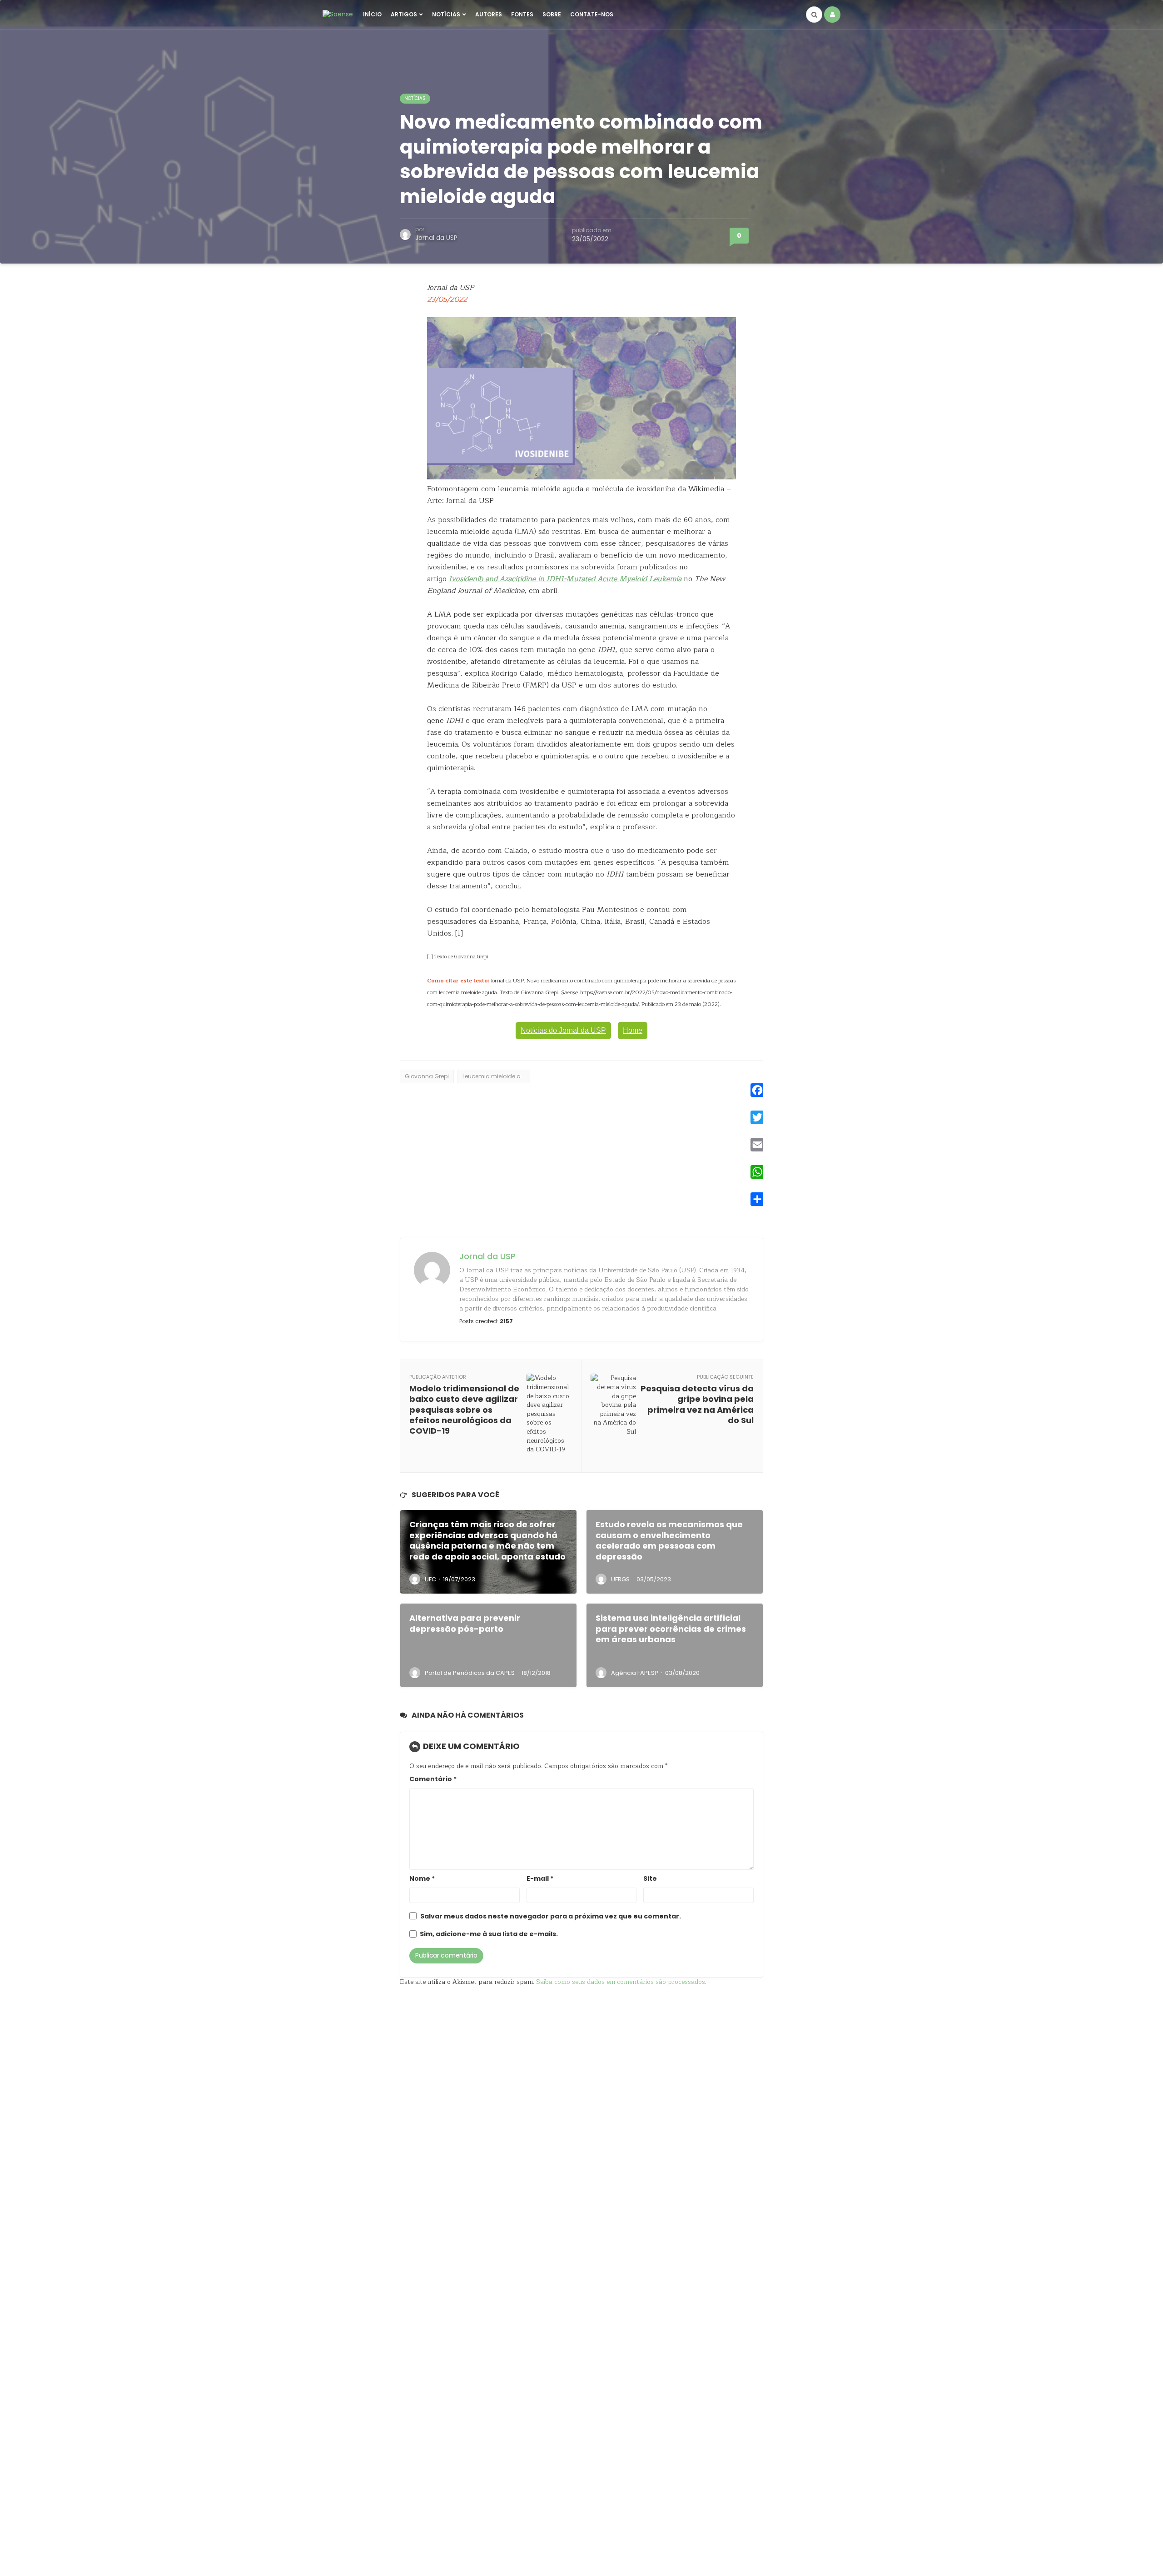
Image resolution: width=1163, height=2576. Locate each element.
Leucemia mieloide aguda (496, 1076)
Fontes (522, 14)
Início (372, 14)
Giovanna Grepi (427, 1076)
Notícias (446, 14)
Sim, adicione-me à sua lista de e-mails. (488, 1934)
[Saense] (338, 14)
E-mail (540, 1879)
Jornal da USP (436, 238)
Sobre (552, 14)
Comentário (433, 1779)
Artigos (404, 14)
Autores (489, 14)
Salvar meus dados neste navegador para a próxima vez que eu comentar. (551, 1916)
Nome (422, 1879)
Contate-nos (592, 14)
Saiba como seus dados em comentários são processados (621, 1982)
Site (650, 1879)
